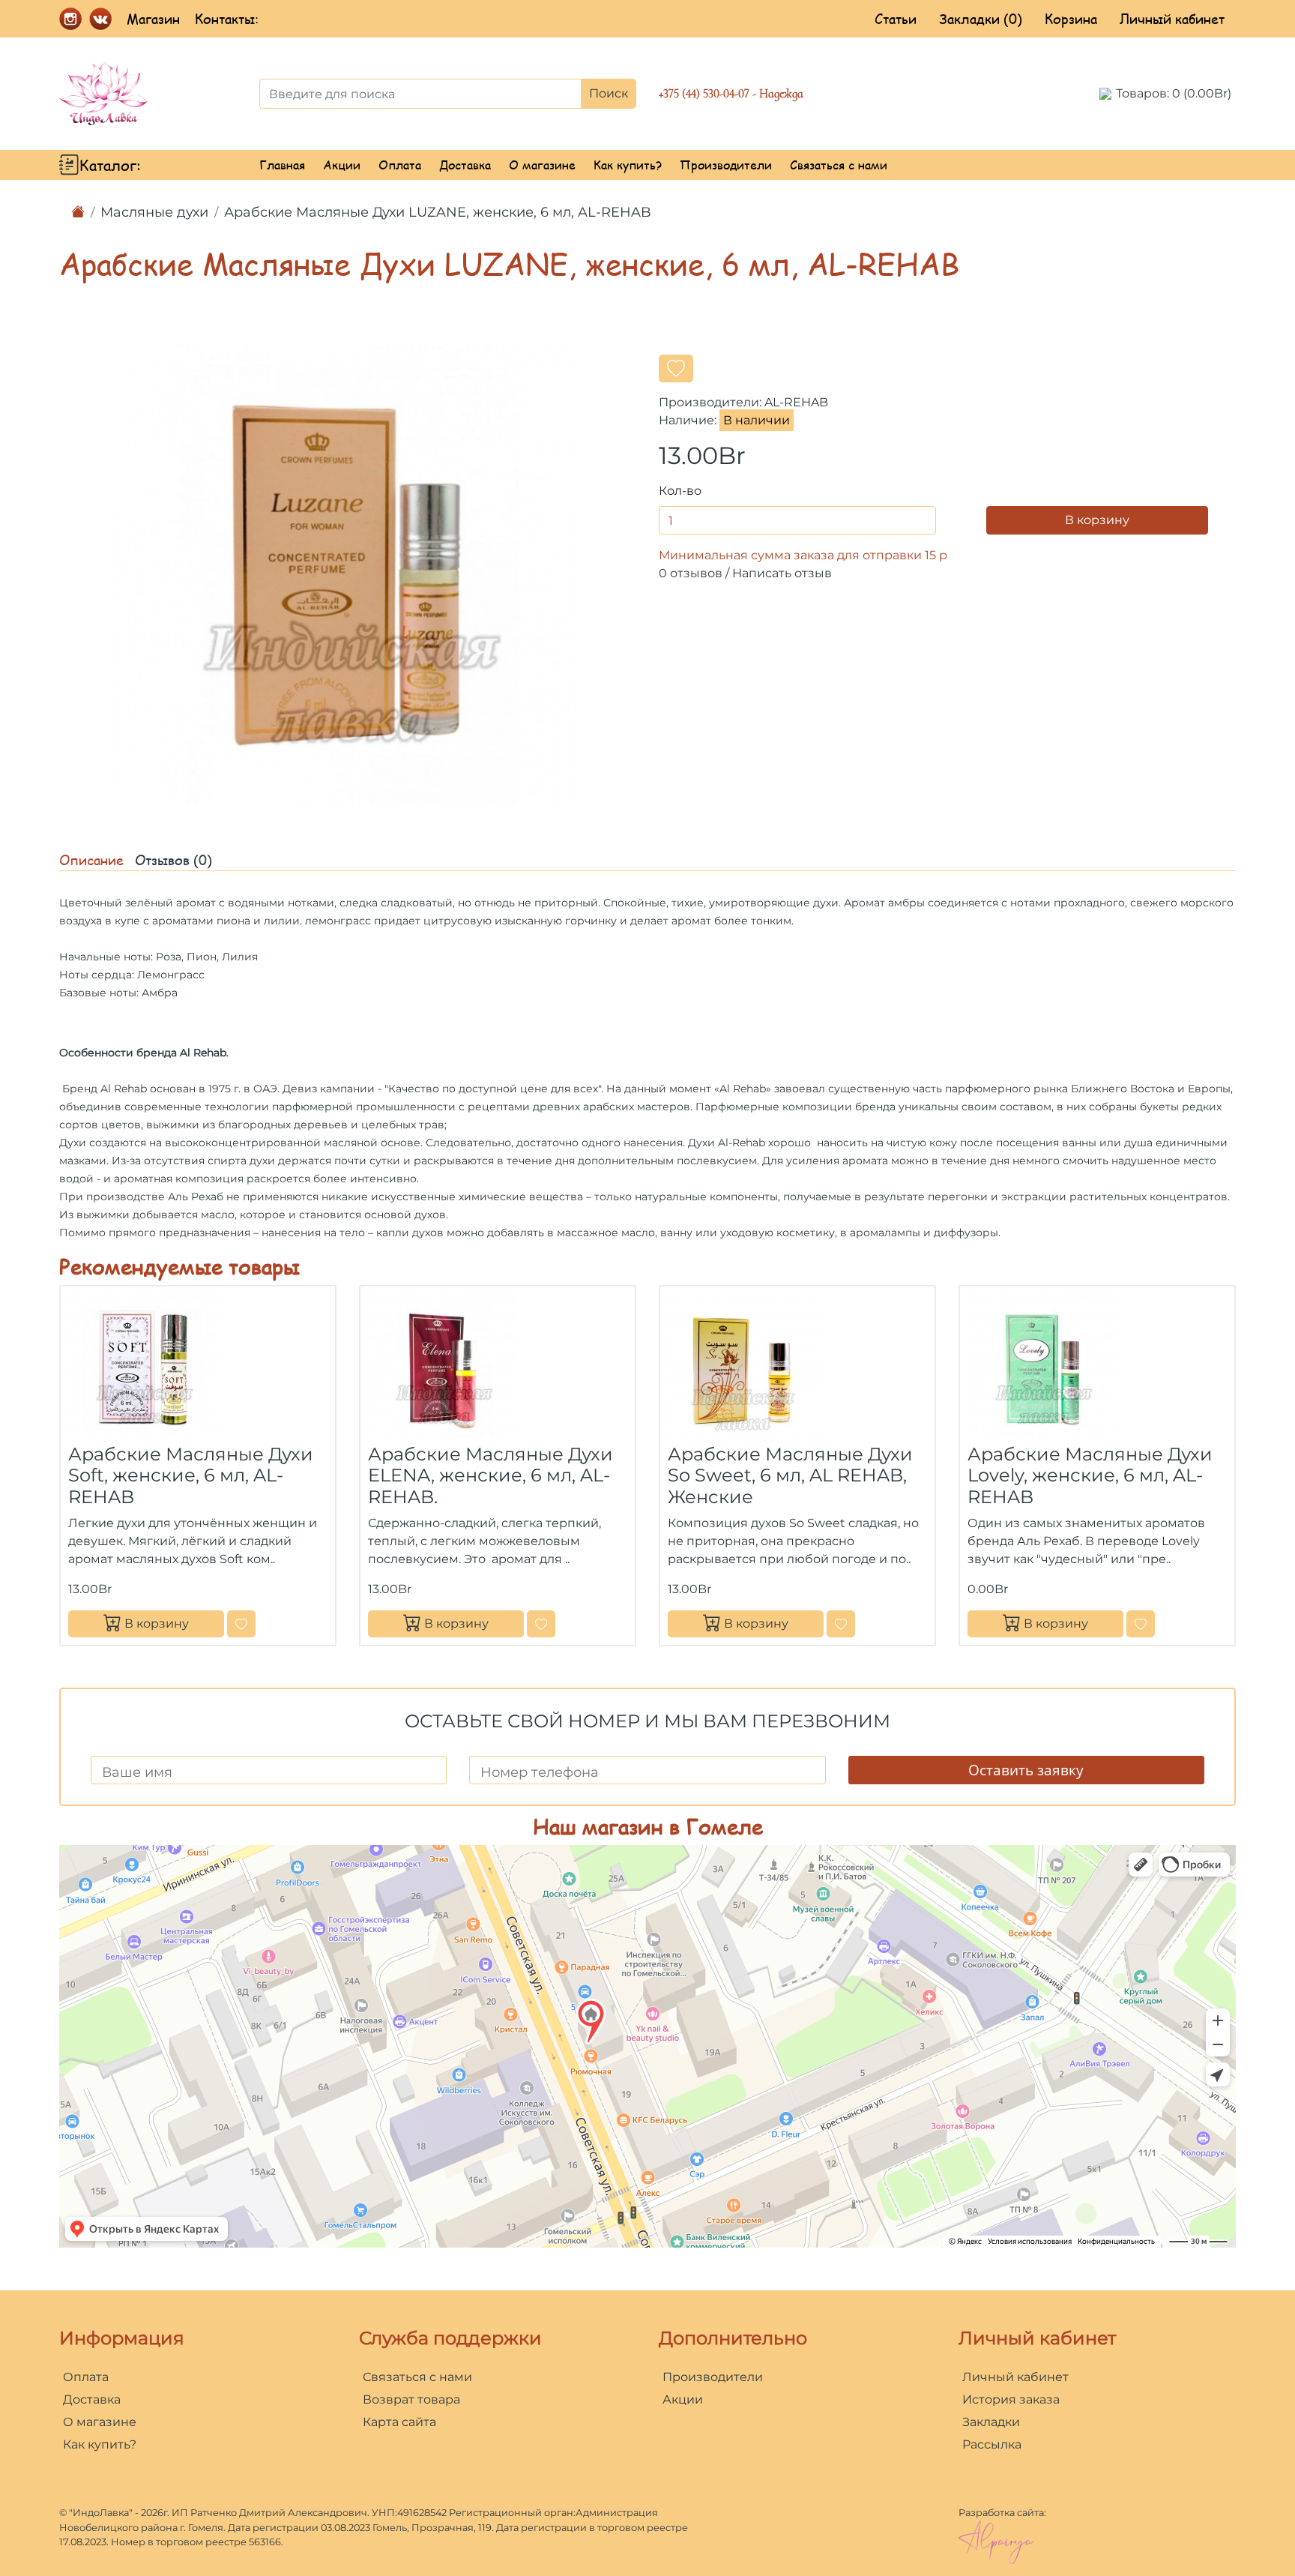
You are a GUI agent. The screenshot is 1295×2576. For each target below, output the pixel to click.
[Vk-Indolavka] (100, 17)
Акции (342, 165)
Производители (726, 165)
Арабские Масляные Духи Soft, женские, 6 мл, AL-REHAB (191, 1476)
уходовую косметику (778, 1233)
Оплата (400, 165)
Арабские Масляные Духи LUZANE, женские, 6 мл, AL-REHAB (438, 212)
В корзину (1097, 520)
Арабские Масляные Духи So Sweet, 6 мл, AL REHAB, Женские (790, 1476)
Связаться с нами (839, 165)
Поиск (609, 93)
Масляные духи (154, 212)
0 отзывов (691, 573)
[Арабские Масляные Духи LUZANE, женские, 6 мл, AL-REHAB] (348, 573)
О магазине (542, 165)
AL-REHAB (796, 402)
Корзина (1071, 19)
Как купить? (628, 165)
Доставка (465, 165)
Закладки (991, 2422)
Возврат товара (411, 2399)
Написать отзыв (782, 573)
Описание (91, 860)
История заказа (1011, 2399)
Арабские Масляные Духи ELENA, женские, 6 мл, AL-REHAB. (490, 1476)
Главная (282, 165)
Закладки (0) (981, 19)
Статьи (896, 19)
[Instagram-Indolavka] (70, 17)
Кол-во (680, 491)
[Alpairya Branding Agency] (996, 2541)
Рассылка (992, 2444)
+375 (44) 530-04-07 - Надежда (731, 94)
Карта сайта (399, 2422)
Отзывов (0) (173, 860)
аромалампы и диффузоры (924, 1233)
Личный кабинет (1172, 19)
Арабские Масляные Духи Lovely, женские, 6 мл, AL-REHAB (1090, 1476)
